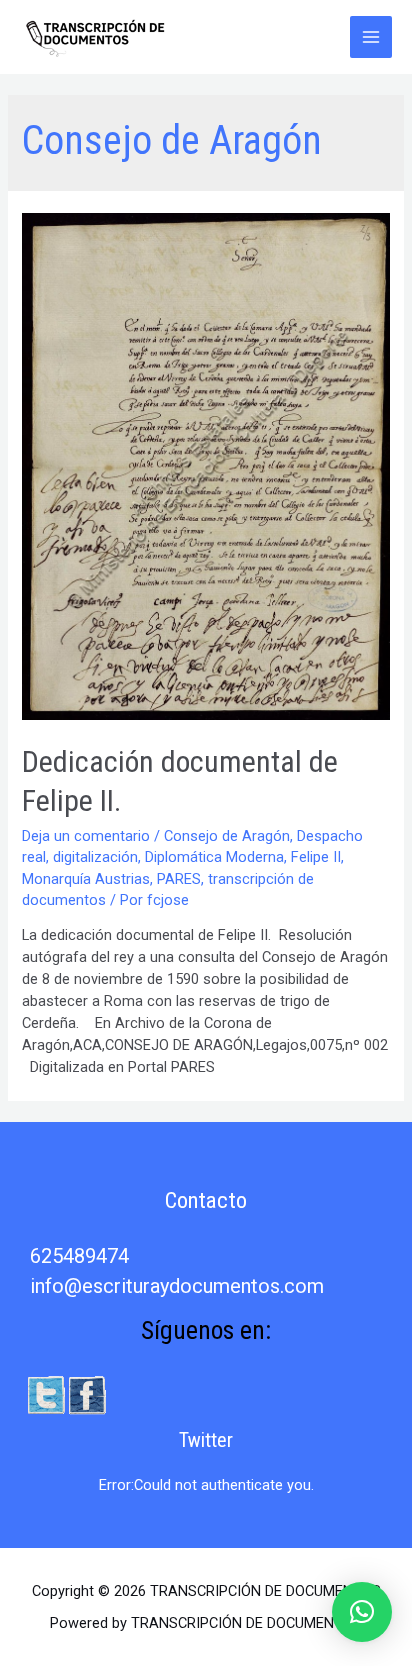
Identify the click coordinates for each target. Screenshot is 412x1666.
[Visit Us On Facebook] (86, 1394)
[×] (362, 1612)
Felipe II (316, 857)
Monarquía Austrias (86, 879)
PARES (179, 879)
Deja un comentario (86, 836)
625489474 (79, 1256)
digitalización (95, 857)
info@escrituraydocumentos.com (177, 1286)
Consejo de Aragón (227, 836)
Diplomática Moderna (214, 857)
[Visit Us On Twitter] (45, 1394)
